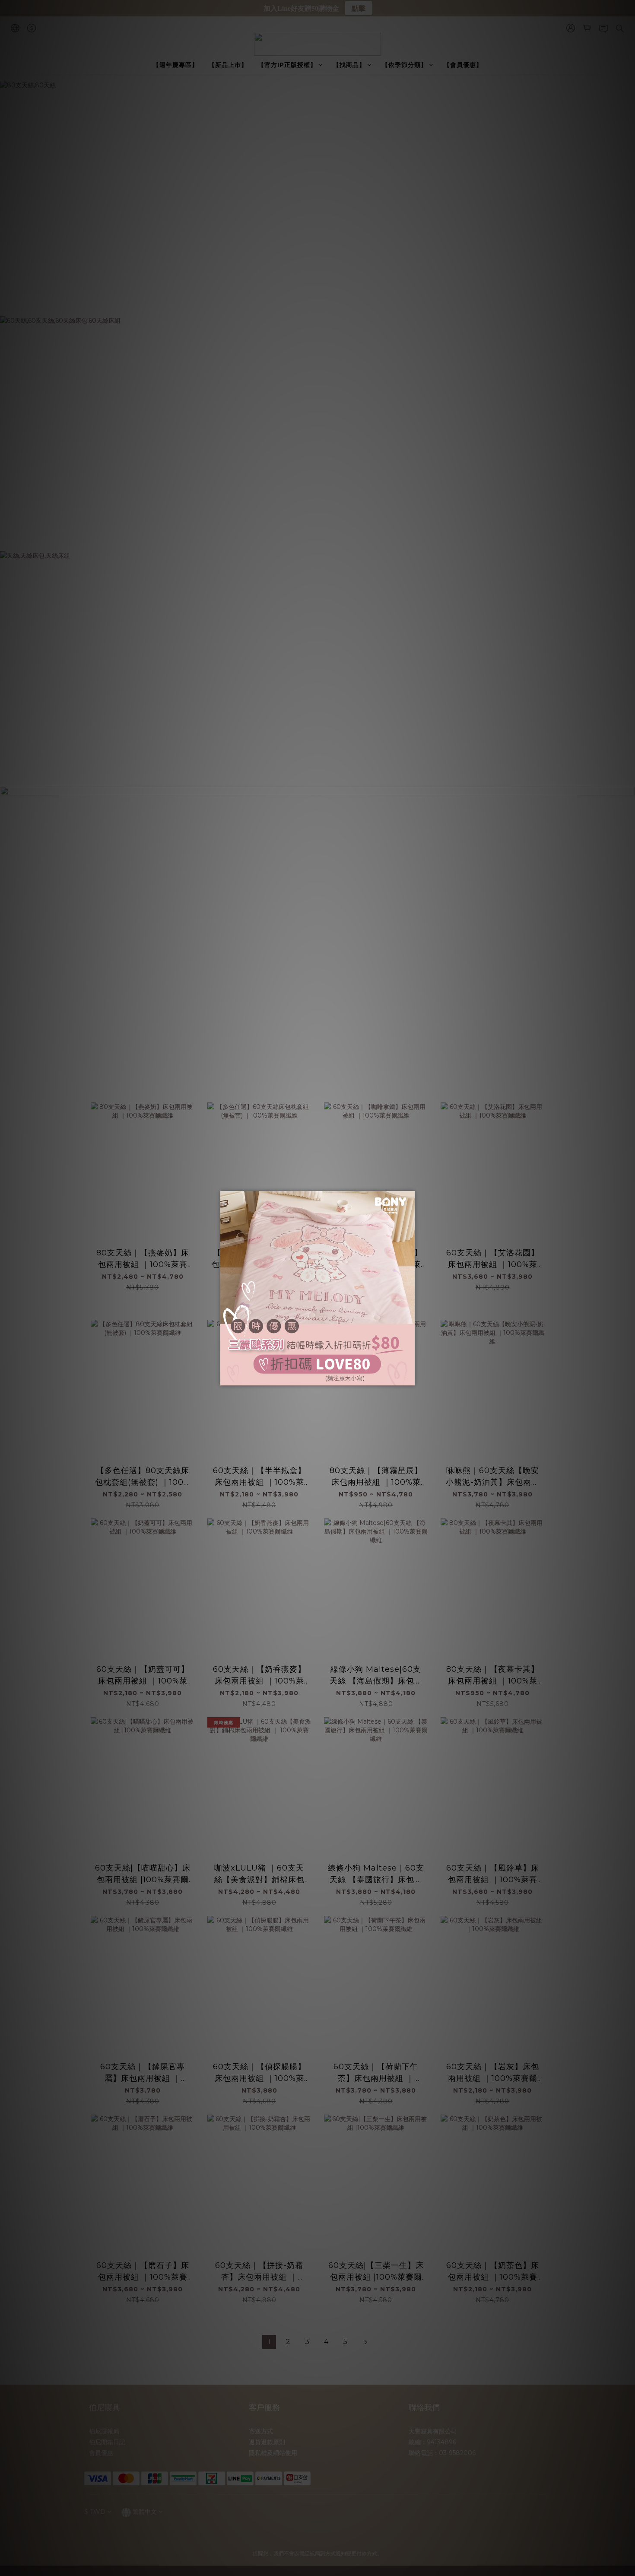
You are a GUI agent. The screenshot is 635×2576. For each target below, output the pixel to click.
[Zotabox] (409, 1378)
